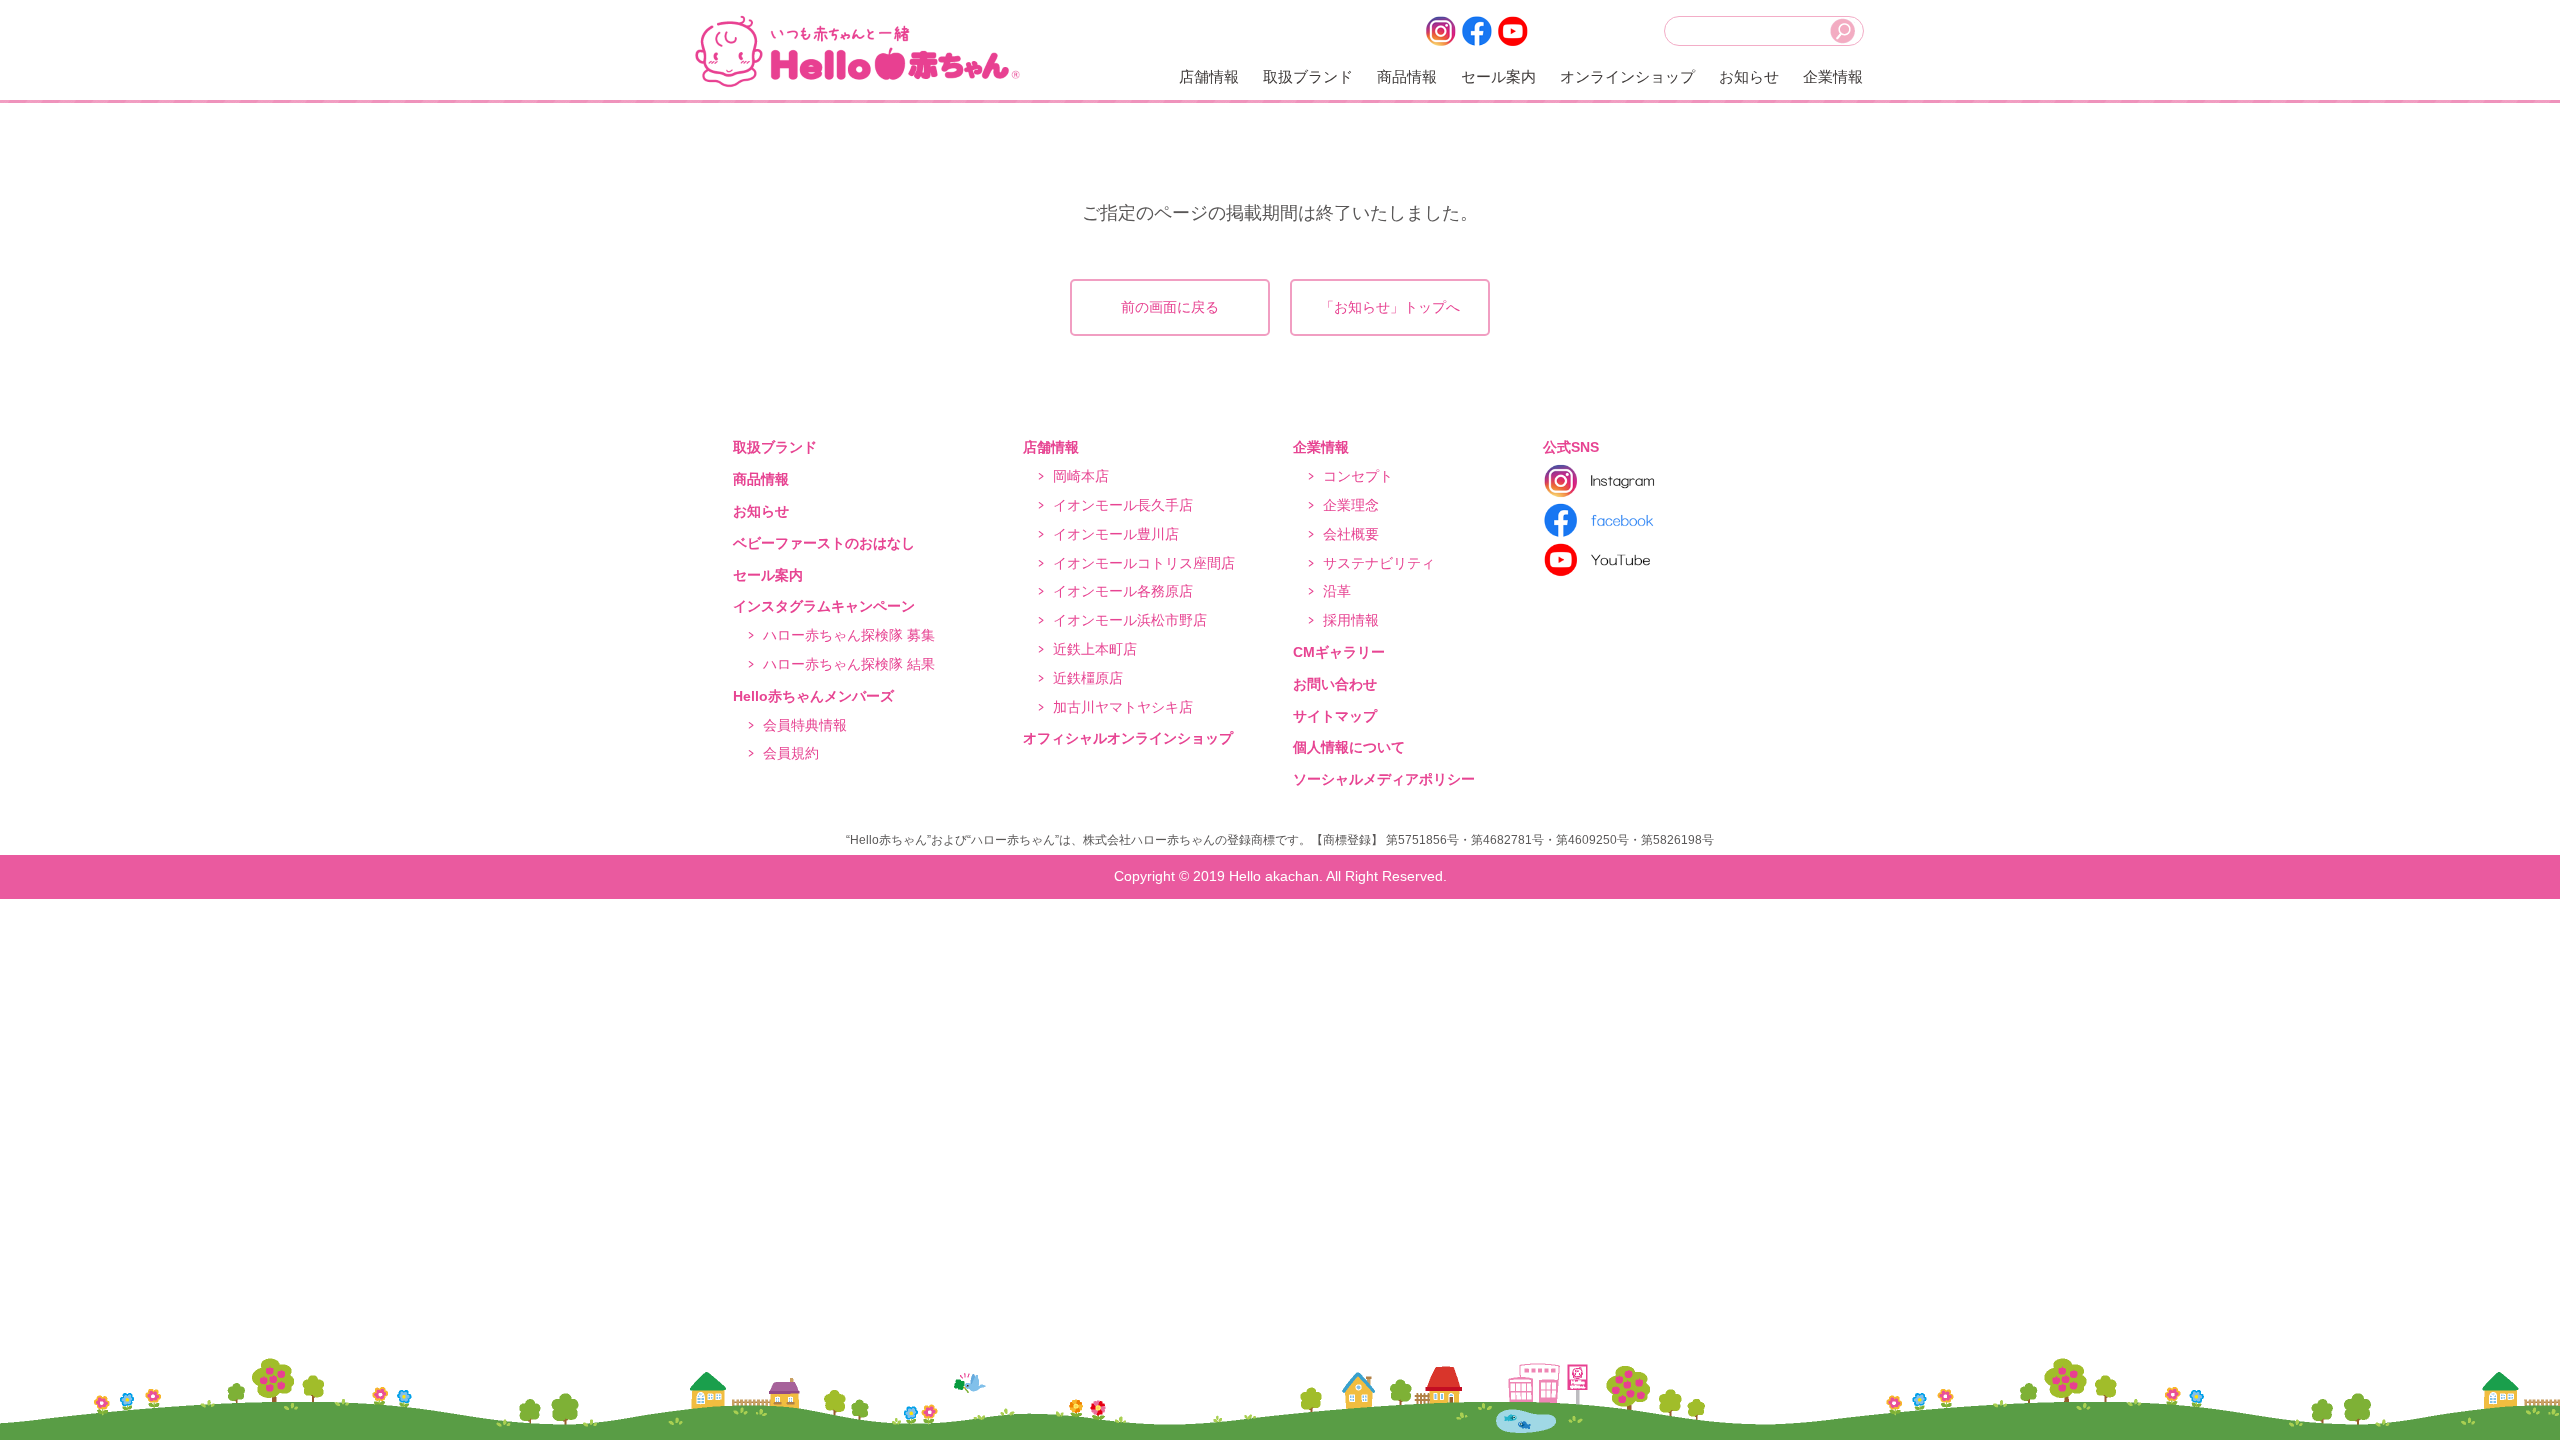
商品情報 (1407, 76)
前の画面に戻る (1170, 307)
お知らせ (1749, 76)
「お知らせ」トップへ (1390, 307)
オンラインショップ (1627, 76)
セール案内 (1498, 76)
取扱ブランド (1308, 76)
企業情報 (1833, 76)
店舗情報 (1209, 76)
